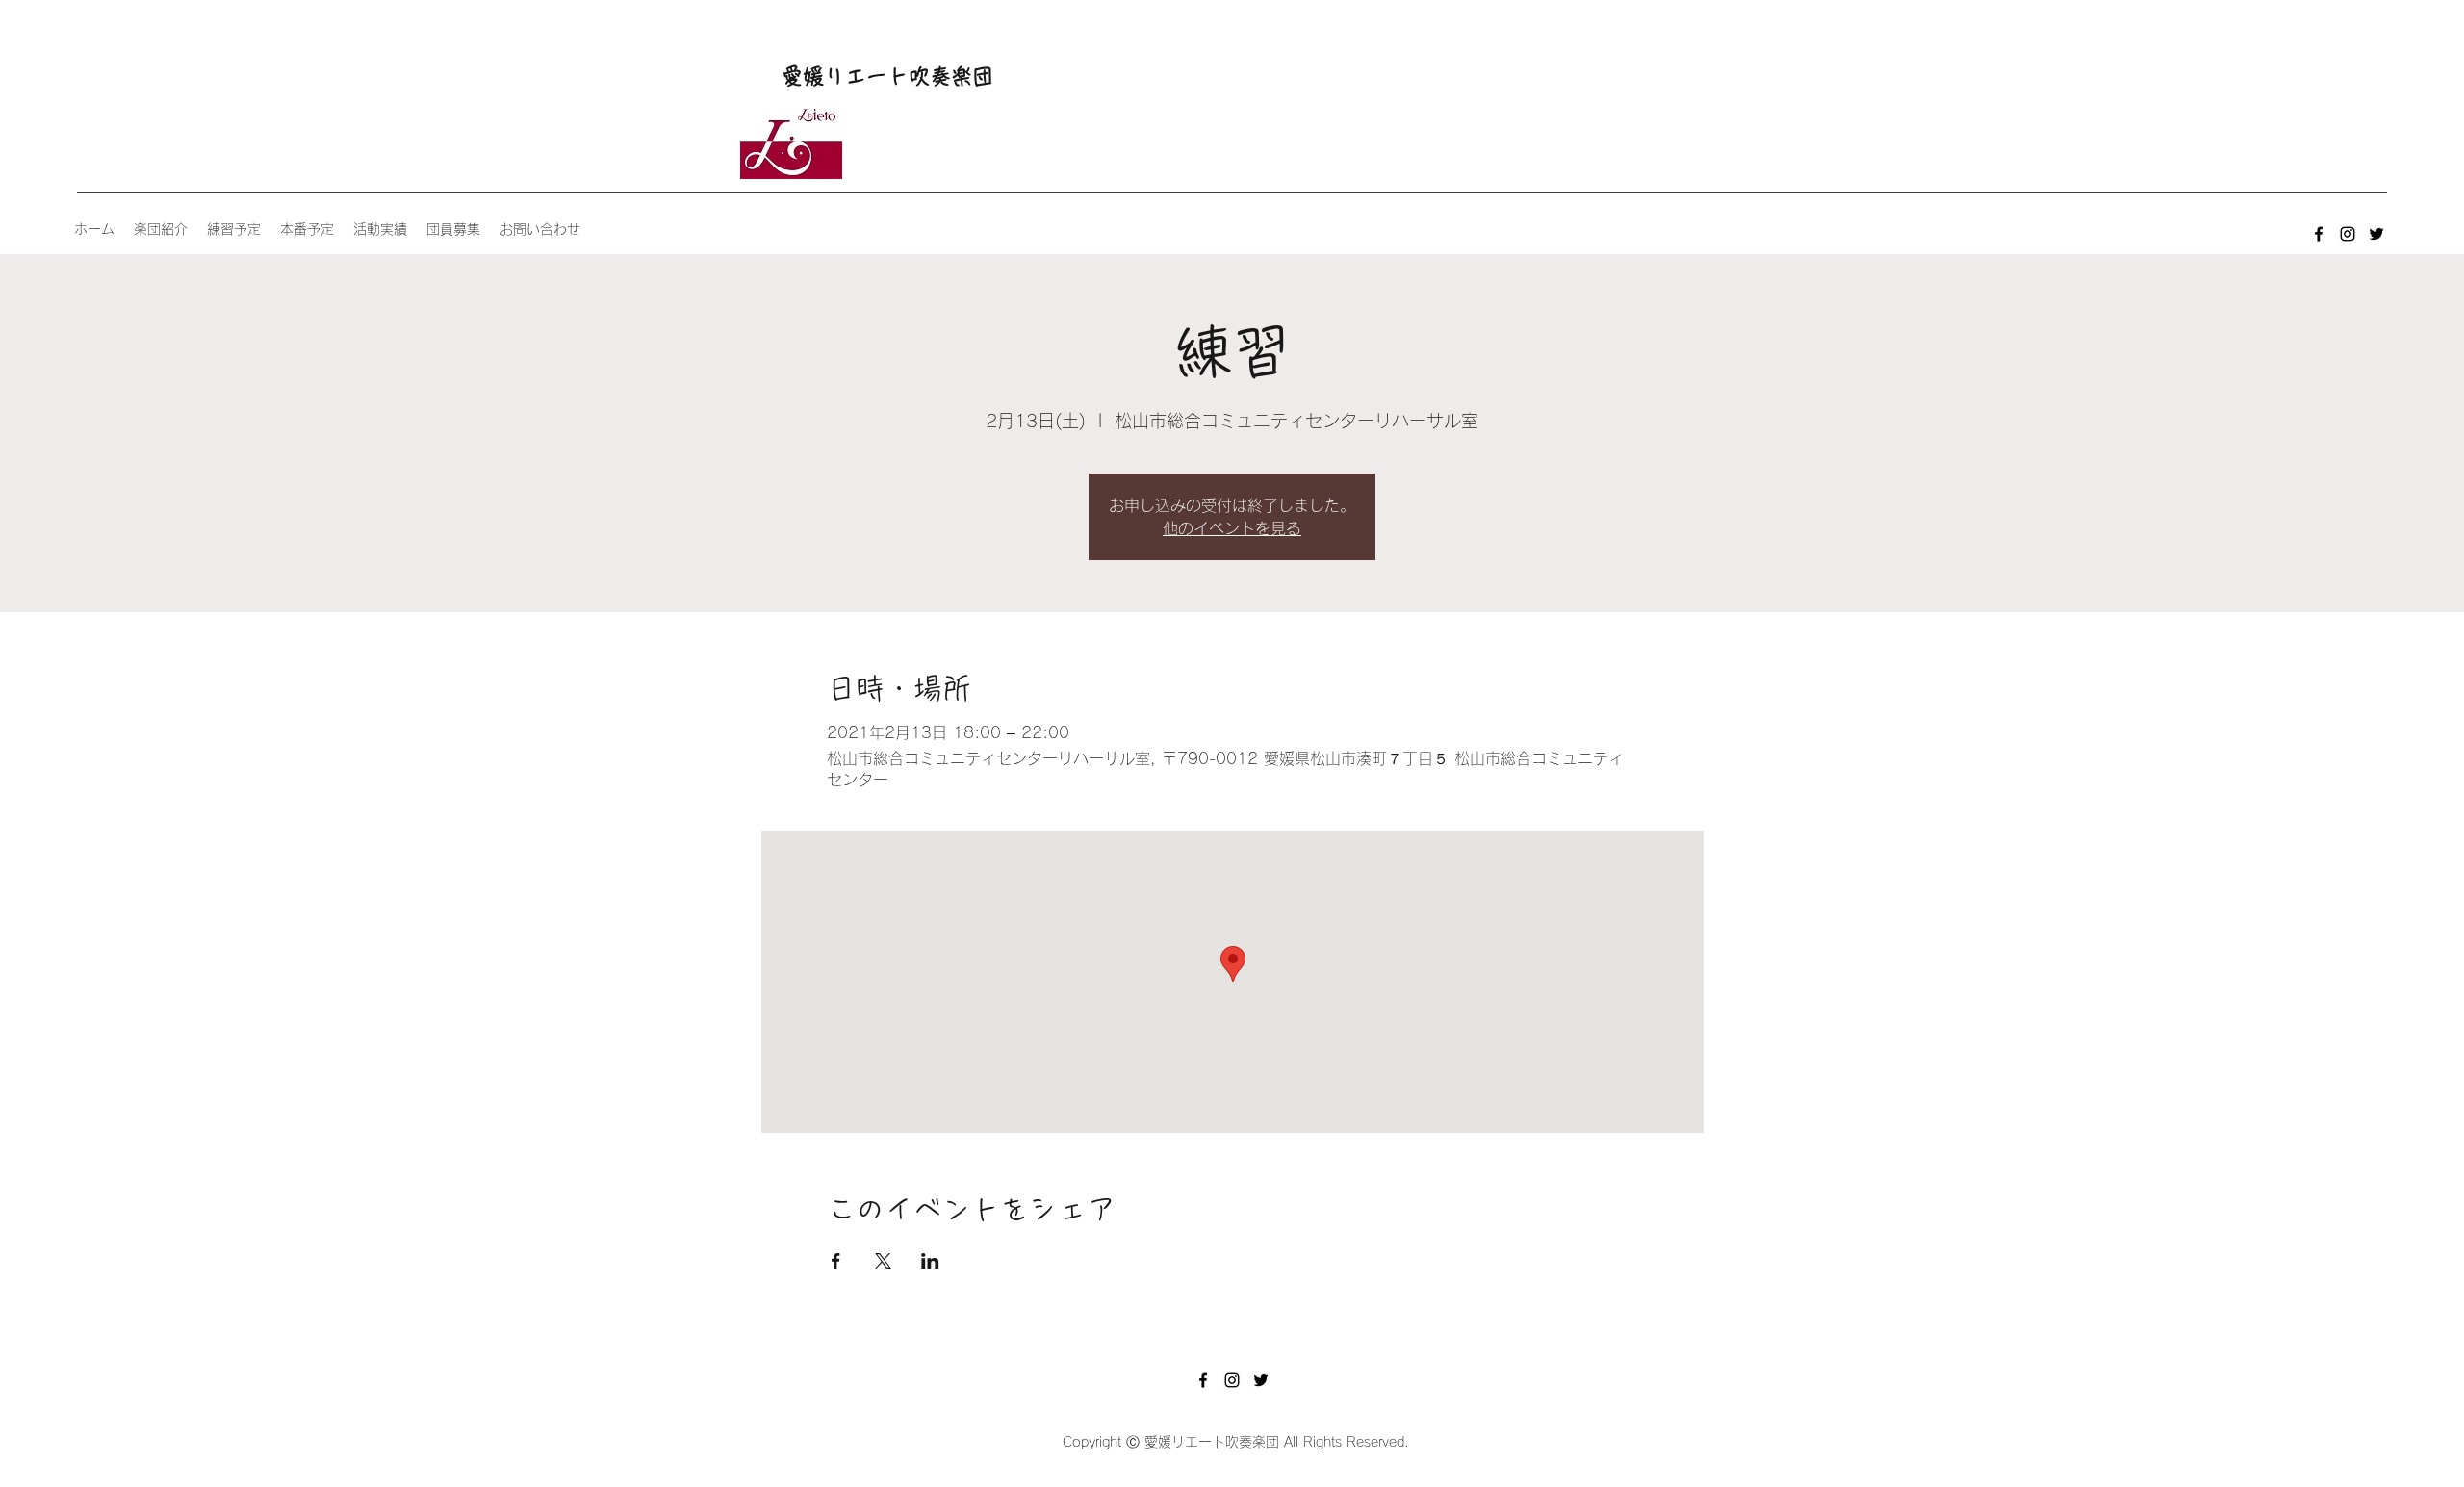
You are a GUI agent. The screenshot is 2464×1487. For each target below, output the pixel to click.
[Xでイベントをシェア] (883, 1261)
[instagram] (2348, 234)
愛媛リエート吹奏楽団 (887, 76)
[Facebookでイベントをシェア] (836, 1261)
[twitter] (2376, 234)
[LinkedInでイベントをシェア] (930, 1261)
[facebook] (2319, 234)
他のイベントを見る (1232, 528)
